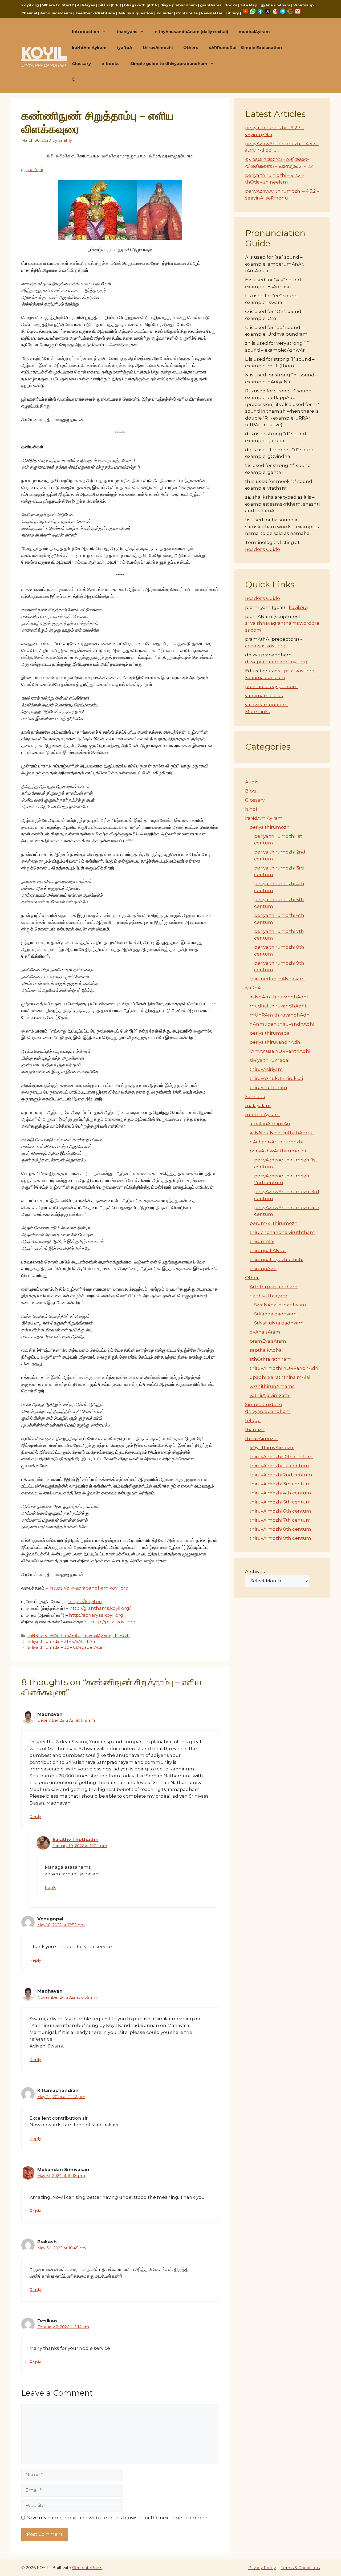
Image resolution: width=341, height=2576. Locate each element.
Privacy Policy (262, 2568)
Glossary (81, 64)
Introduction (86, 32)
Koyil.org (30, 5)
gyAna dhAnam (275, 5)
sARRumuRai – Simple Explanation (245, 48)
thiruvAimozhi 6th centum (280, 1511)
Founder (165, 13)
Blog (251, 791)
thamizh (121, 1636)
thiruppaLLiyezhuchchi (276, 1259)
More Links (258, 712)
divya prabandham (179, 5)
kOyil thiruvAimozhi (272, 1448)
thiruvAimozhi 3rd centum (280, 1484)
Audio (252, 782)
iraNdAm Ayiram (89, 48)
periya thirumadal (270, 1033)
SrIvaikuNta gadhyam (279, 1323)
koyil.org (298, 607)
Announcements (56, 13)
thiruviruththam (268, 1087)
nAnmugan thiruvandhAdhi (282, 1024)
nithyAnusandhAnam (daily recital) (191, 32)
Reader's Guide (263, 549)
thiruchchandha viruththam (282, 1232)
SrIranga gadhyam (275, 1314)
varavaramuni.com (266, 705)
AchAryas (86, 5)
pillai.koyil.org (299, 671)
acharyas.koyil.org (265, 646)
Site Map (249, 5)
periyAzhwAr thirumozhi (278, 1151)
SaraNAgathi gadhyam (280, 1305)
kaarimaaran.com (265, 677)
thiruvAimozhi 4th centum (280, 1493)
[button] (74, 80)
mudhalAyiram (254, 32)
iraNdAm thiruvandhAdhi (279, 997)
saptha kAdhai (266, 1350)
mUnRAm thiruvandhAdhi (280, 1015)
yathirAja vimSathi (270, 1395)
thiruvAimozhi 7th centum (280, 1520)
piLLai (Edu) (110, 5)
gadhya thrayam (269, 1296)
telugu (253, 1420)
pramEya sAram (268, 1341)
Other (252, 1278)
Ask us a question (136, 13)
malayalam (258, 1106)
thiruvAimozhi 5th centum (280, 1502)
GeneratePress (87, 2568)
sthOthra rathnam (271, 1359)
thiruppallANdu (268, 1250)
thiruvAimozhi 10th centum (281, 1457)
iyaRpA (125, 48)
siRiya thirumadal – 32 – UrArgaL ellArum (66, 1647)
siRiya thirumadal (270, 1060)
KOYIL (44, 53)
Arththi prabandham (274, 1287)
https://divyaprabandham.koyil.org (89, 1588)
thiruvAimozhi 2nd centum (281, 1475)
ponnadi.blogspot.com (271, 686)
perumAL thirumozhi (274, 1223)
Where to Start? (58, 5)
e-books (111, 64)
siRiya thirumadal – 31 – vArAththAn (61, 1642)
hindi (251, 809)
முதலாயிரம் (32, 169)
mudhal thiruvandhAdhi (278, 1006)
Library (232, 13)
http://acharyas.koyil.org (96, 1615)
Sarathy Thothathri (76, 1839)
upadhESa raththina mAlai (280, 1377)
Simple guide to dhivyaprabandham (169, 64)
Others (191, 48)
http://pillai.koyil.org (113, 1622)
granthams (211, 5)
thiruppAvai (263, 1269)
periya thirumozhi (270, 827)
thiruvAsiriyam (266, 1069)
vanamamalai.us (264, 696)
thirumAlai (262, 1241)
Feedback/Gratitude (95, 13)
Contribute (187, 13)
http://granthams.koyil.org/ (100, 1608)
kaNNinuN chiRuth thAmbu (54, 1636)
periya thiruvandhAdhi (275, 1042)
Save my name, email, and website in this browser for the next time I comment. (119, 2518)
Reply (35, 1817)
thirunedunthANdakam (277, 979)
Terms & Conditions (300, 2568)
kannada (255, 1096)
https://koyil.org (86, 1602)
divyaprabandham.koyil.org (276, 662)
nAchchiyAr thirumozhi (276, 1142)
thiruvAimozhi (158, 48)
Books (231, 5)
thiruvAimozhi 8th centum (280, 1529)
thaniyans (127, 32)
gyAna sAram (265, 1332)
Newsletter (212, 13)
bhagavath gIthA (141, 5)
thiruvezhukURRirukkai (276, 1078)
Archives (255, 1571)
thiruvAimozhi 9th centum (280, 1538)
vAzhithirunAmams (272, 1386)
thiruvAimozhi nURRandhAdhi (285, 1368)
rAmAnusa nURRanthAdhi (280, 1051)
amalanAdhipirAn (270, 1124)
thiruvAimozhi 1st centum (279, 1466)
